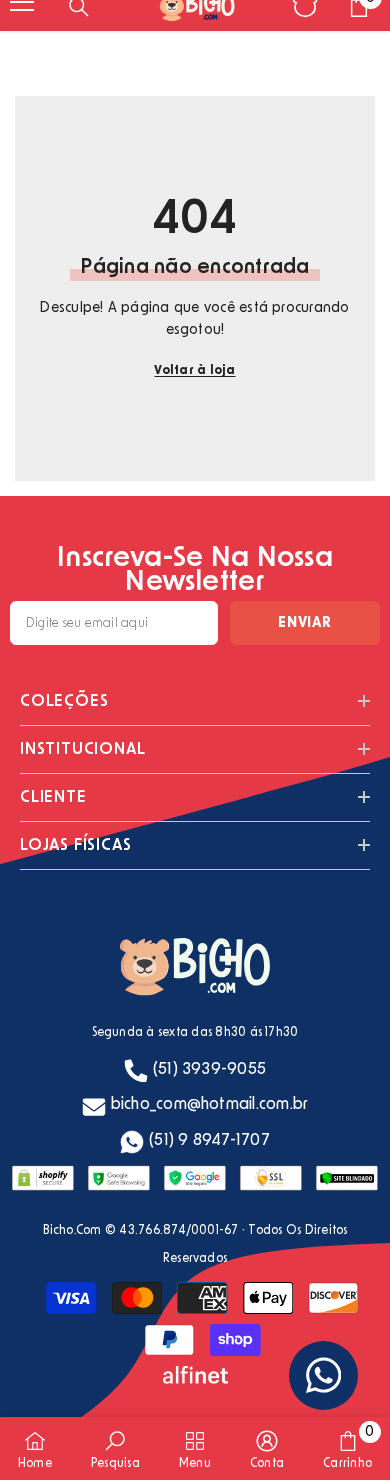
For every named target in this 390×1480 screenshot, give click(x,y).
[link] (115, 1448)
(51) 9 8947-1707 (209, 1140)
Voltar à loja (194, 370)
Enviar (304, 623)
